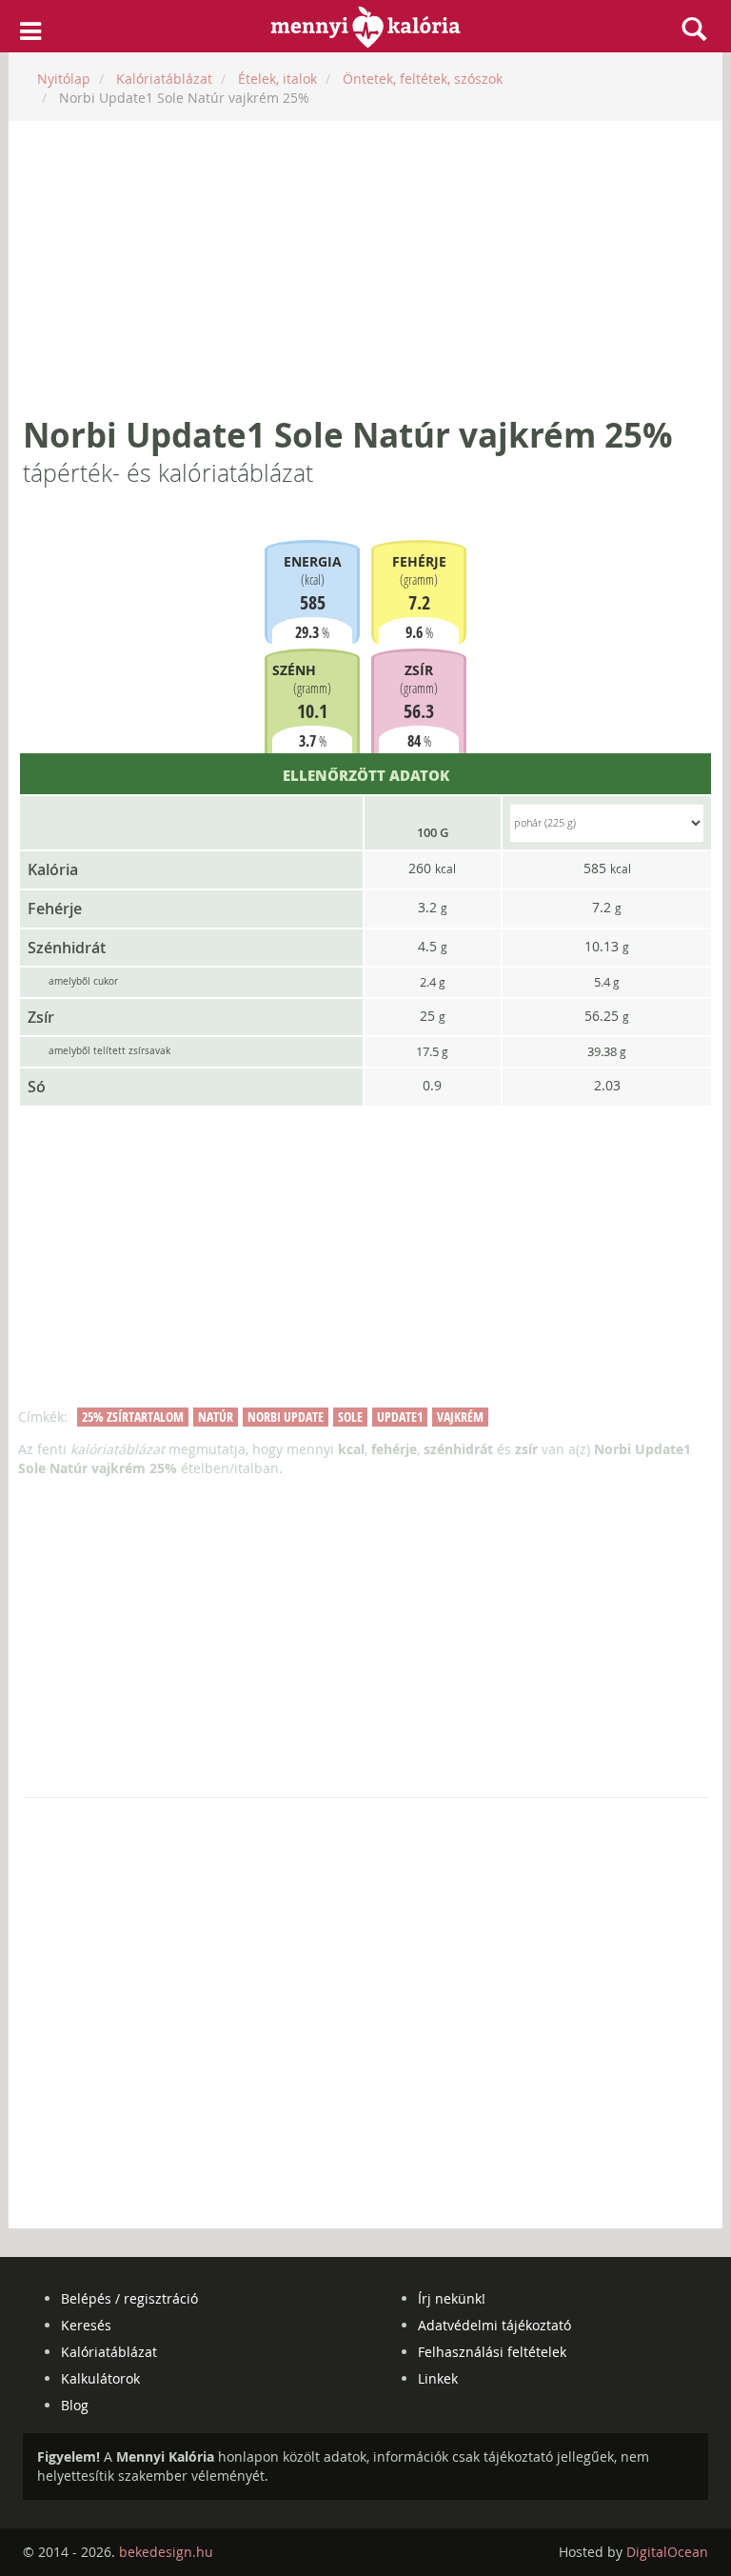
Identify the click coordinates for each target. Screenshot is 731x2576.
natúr (216, 1417)
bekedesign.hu (166, 2552)
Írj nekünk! (452, 2298)
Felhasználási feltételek (492, 2352)
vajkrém (460, 1417)
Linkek (438, 2378)
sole (350, 1417)
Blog (75, 2405)
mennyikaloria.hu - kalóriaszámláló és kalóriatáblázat (366, 27)
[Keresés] (694, 29)
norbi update (286, 1417)
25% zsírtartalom (133, 1417)
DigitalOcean (667, 2552)
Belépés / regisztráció (129, 2298)
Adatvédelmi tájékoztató (494, 2325)
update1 (400, 1417)
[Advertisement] (365, 269)
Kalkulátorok (100, 2378)
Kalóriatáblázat (109, 2352)
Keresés (86, 2325)
